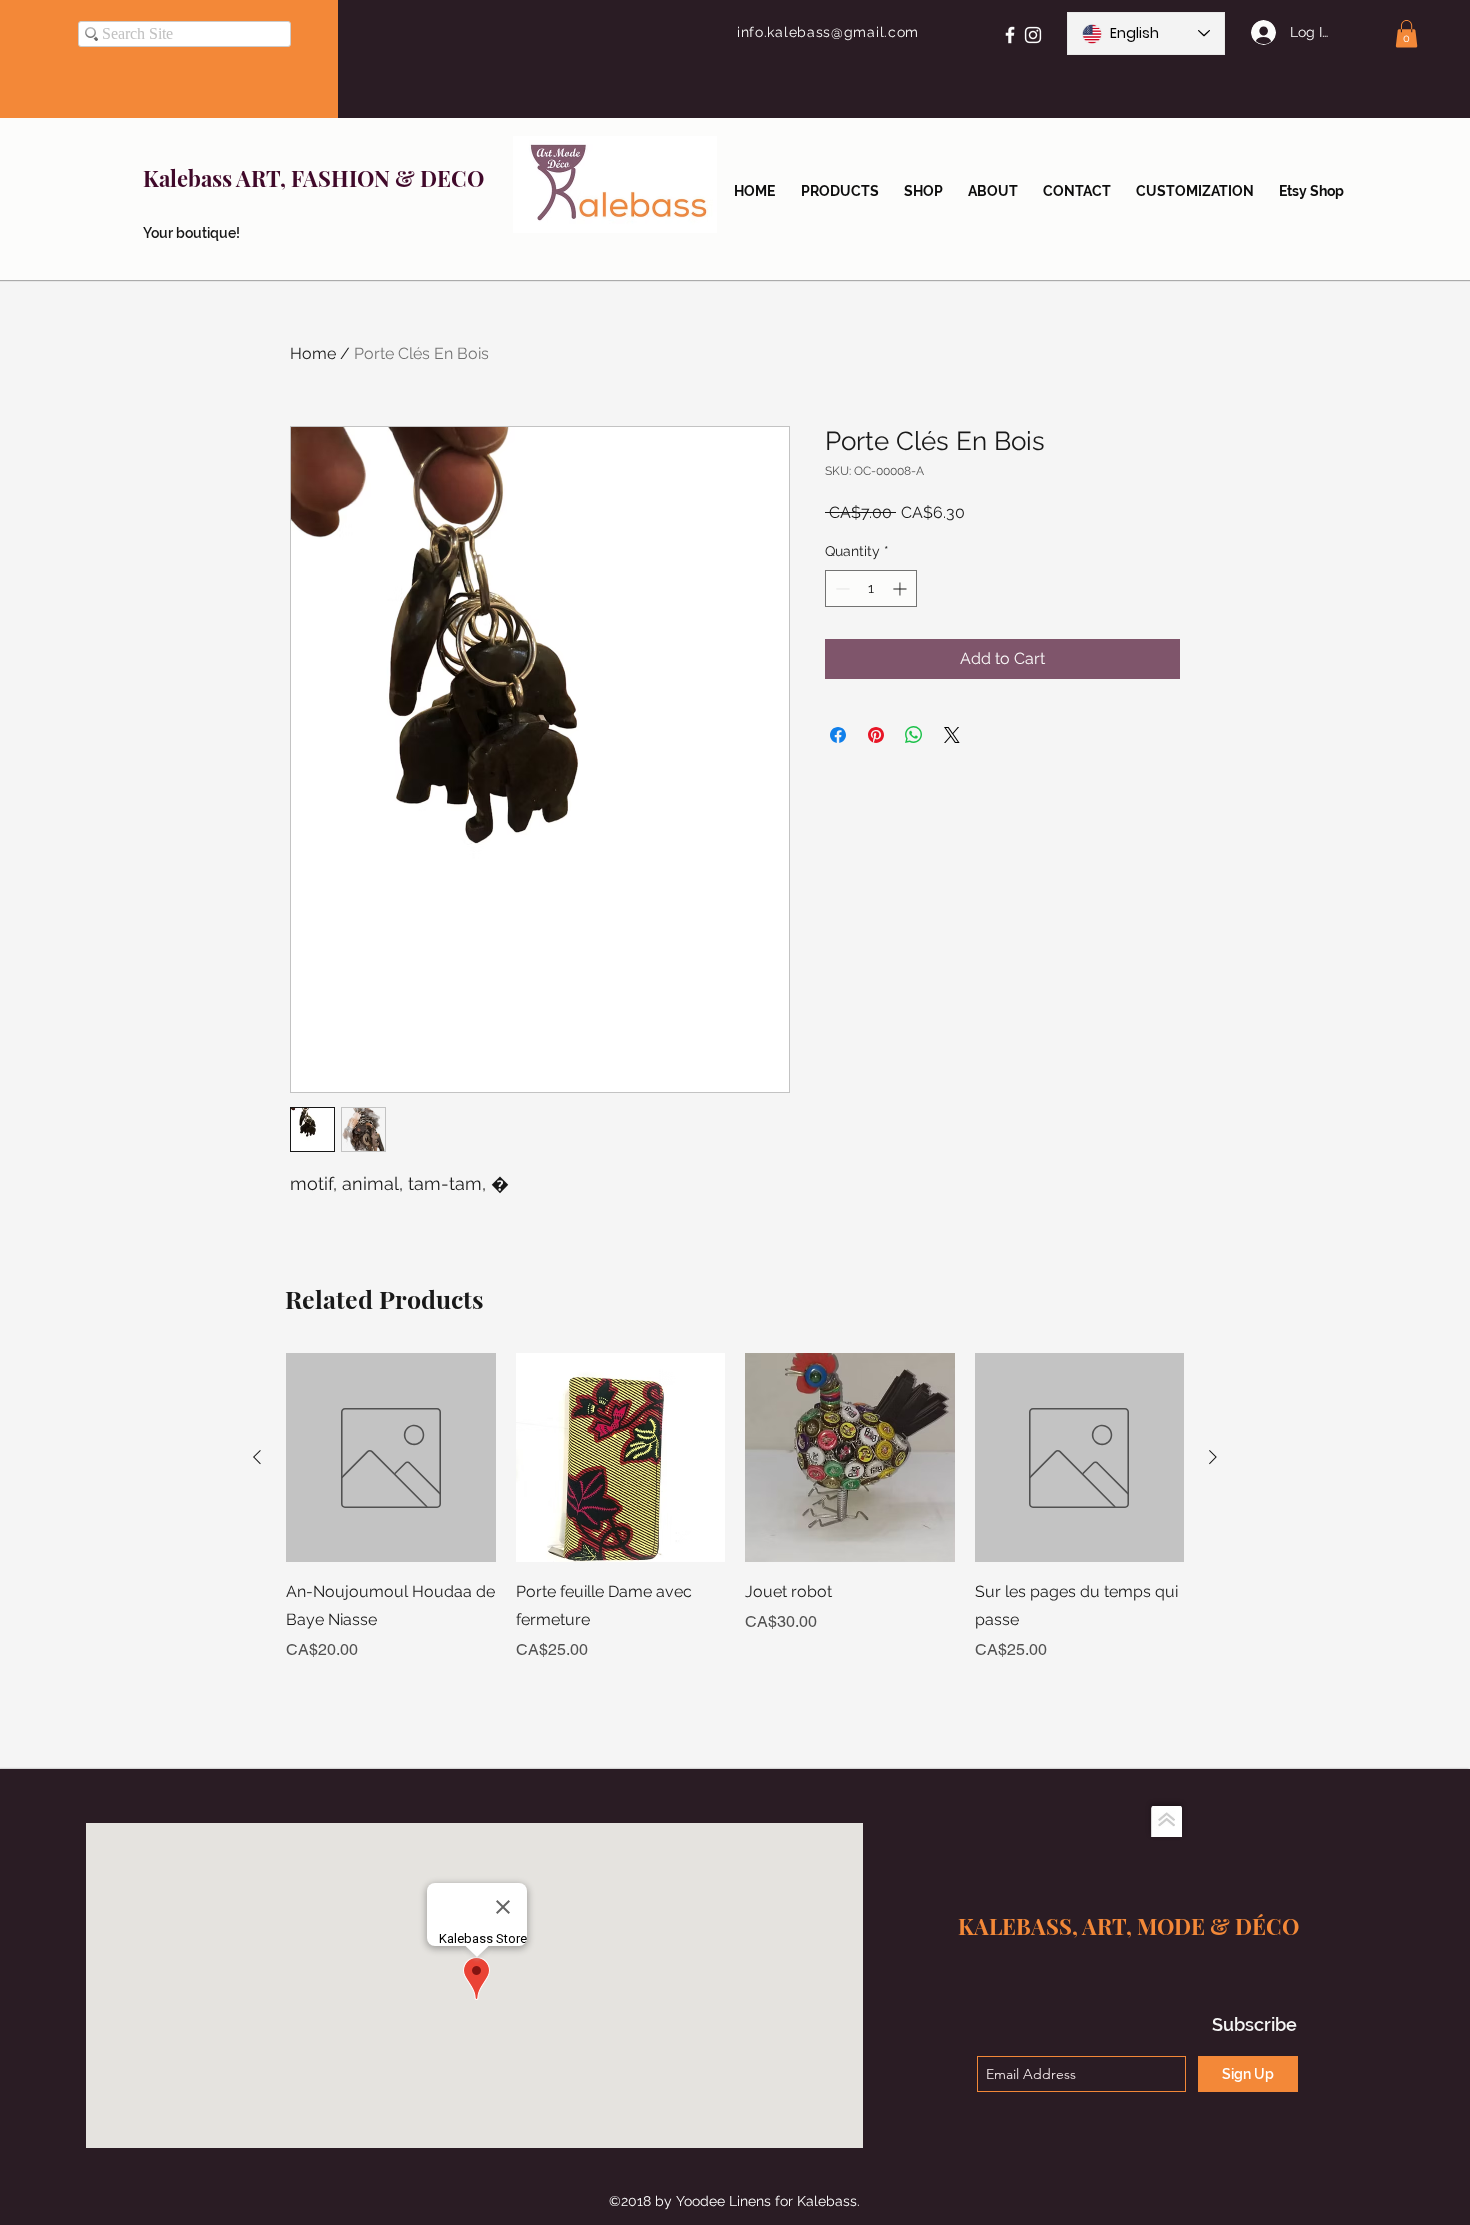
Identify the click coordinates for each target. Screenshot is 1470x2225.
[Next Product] (1213, 1457)
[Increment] (901, 588)
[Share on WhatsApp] (914, 735)
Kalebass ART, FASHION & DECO (313, 178)
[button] (1406, 33)
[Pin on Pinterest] (876, 735)
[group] (735, 1522)
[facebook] (1010, 35)
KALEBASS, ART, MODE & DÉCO (1128, 1926)
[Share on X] (952, 735)
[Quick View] (391, 1458)
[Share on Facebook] (838, 735)
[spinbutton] (871, 588)
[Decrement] (840, 588)
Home (313, 353)
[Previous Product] (257, 1457)
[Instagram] (1033, 35)
